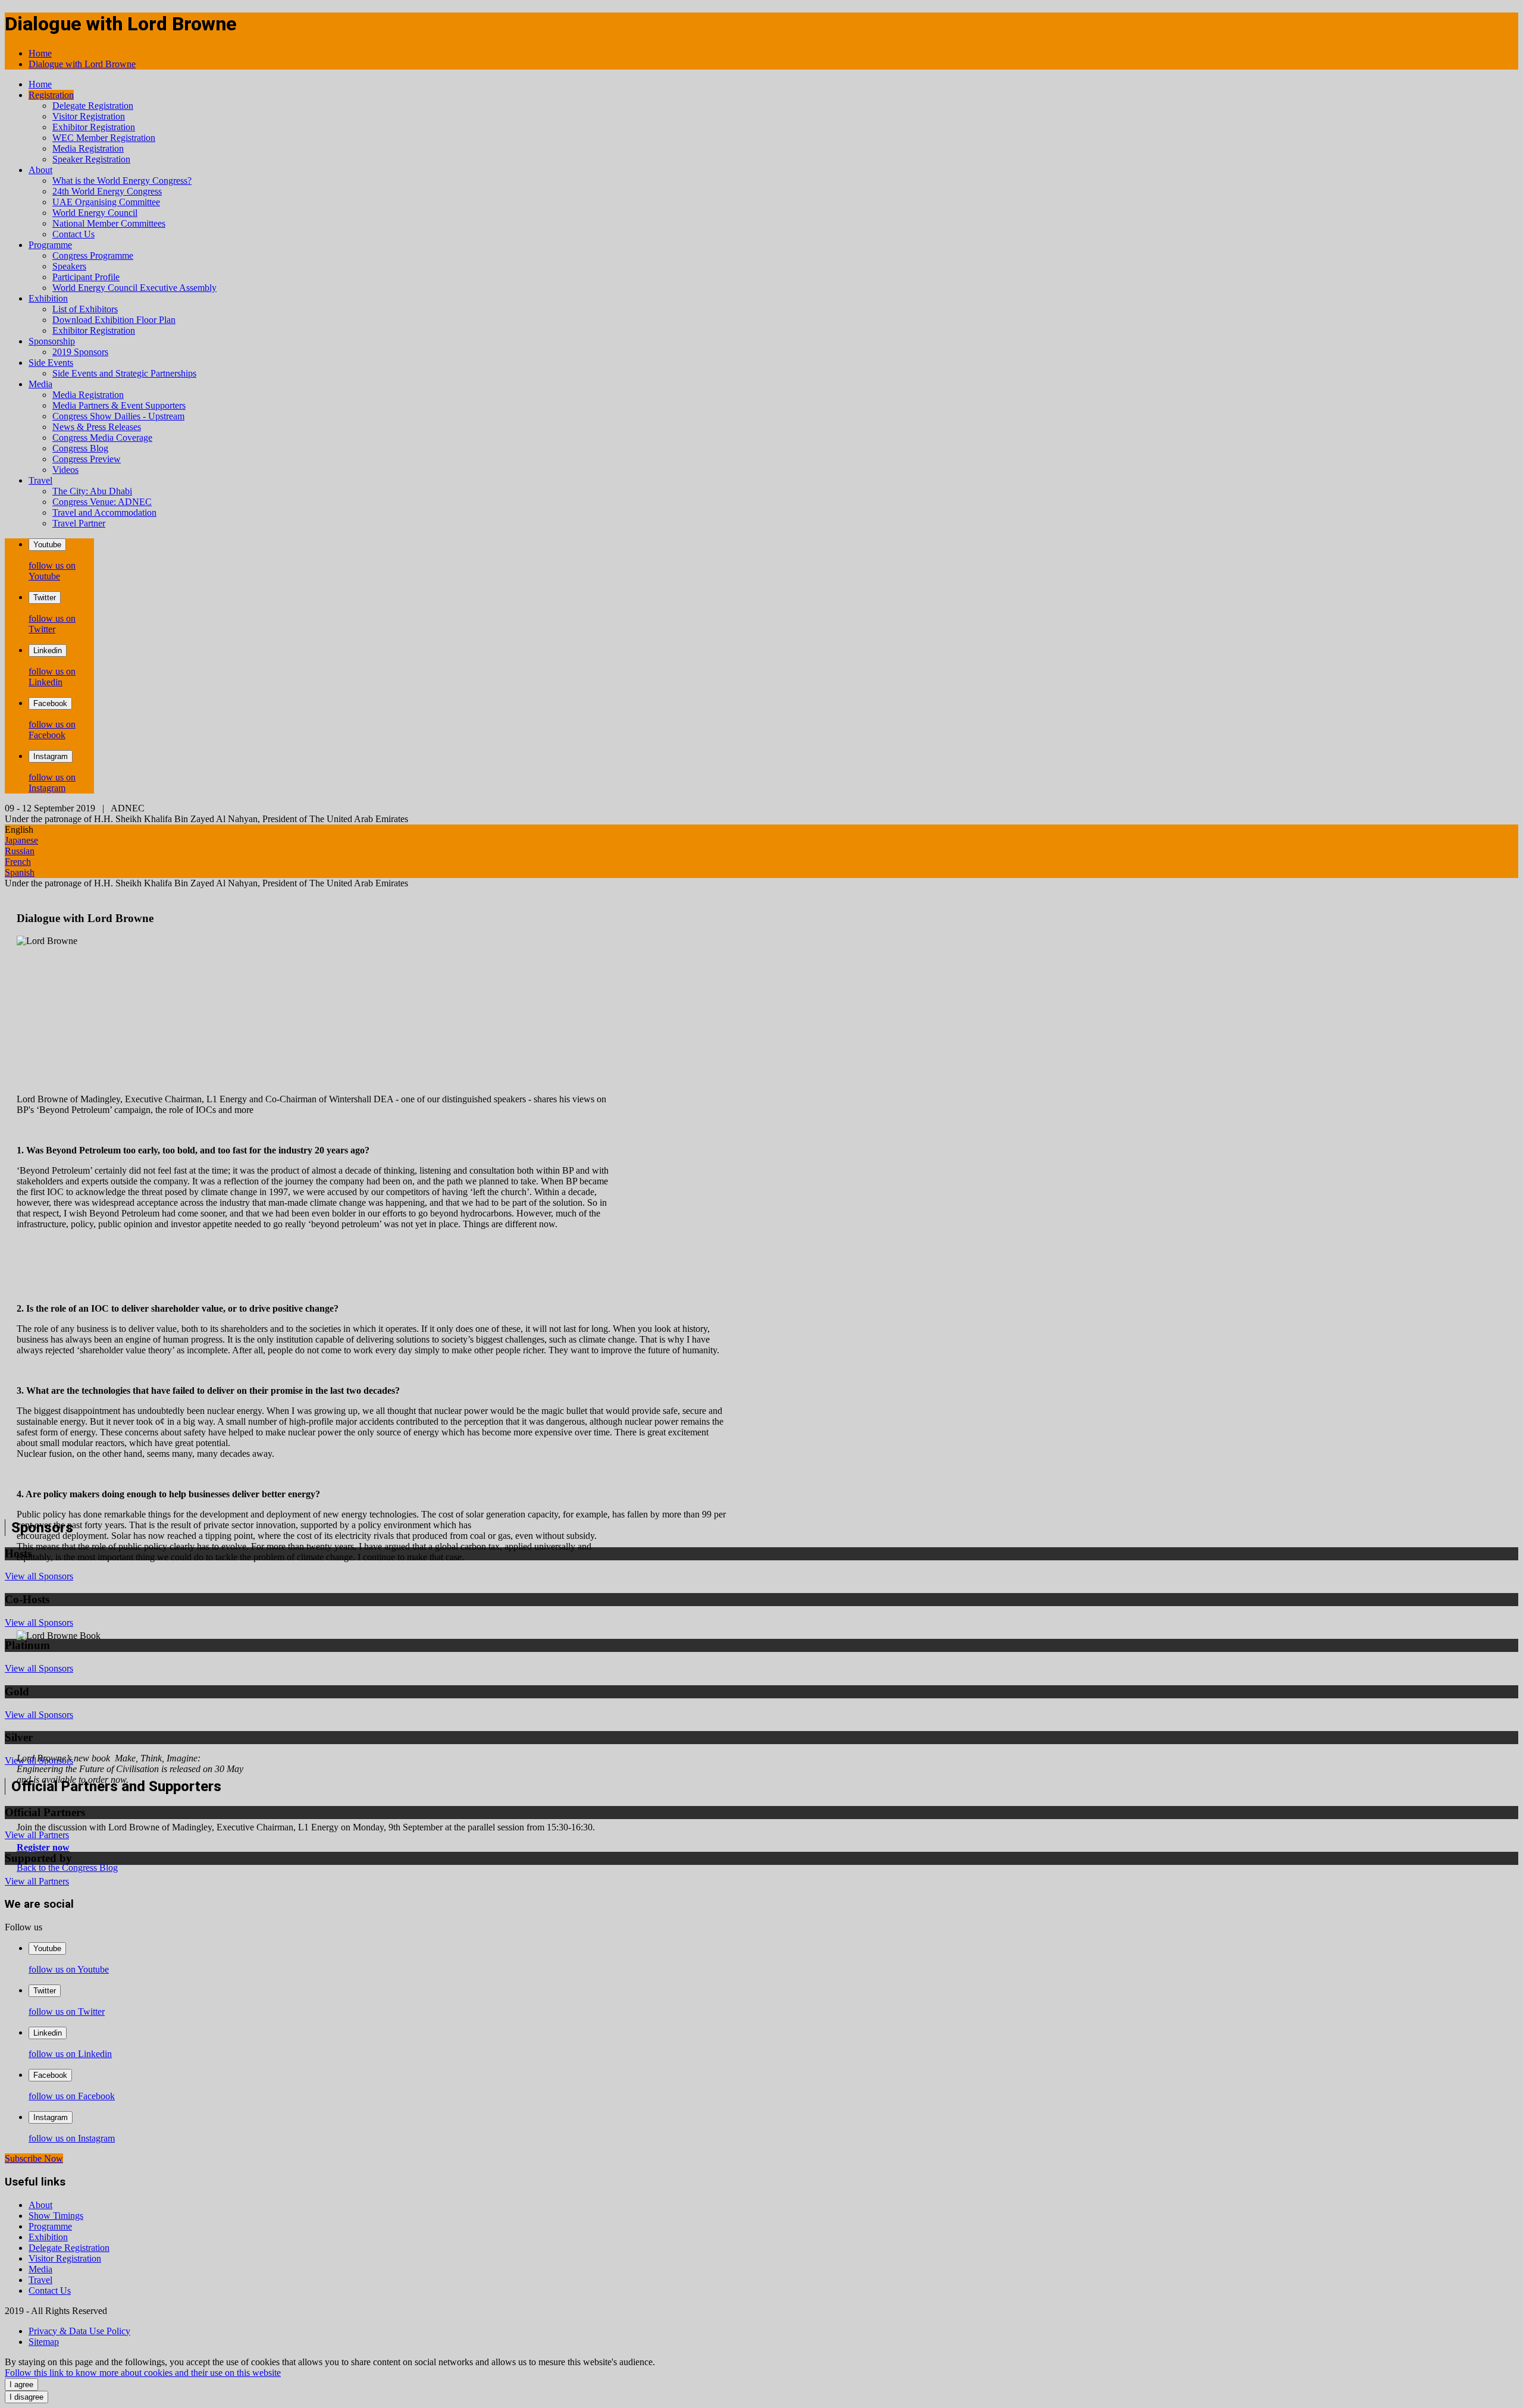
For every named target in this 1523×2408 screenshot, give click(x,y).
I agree (21, 2385)
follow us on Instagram (52, 783)
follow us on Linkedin (52, 677)
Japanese (21, 840)
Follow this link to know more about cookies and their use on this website (143, 2373)
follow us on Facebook (52, 730)
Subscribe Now (34, 2158)
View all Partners (37, 1835)
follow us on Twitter (52, 624)
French (18, 862)
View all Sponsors (39, 1576)
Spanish (20, 872)
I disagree (26, 2397)
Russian (20, 851)
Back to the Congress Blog (67, 1868)
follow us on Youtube (52, 571)
